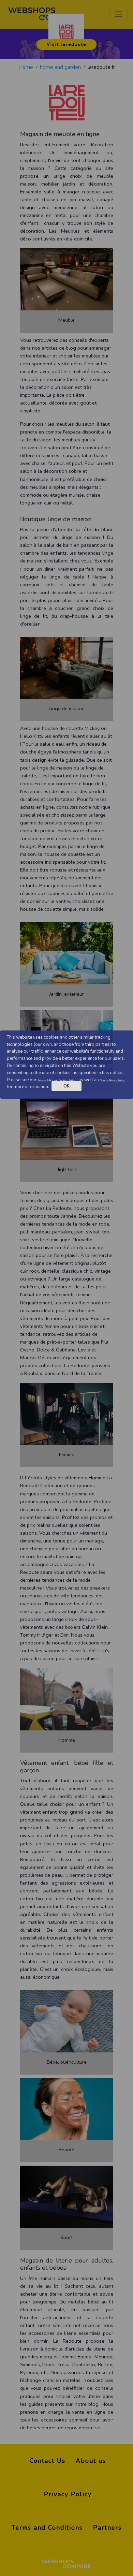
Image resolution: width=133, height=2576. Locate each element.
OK (66, 1086)
